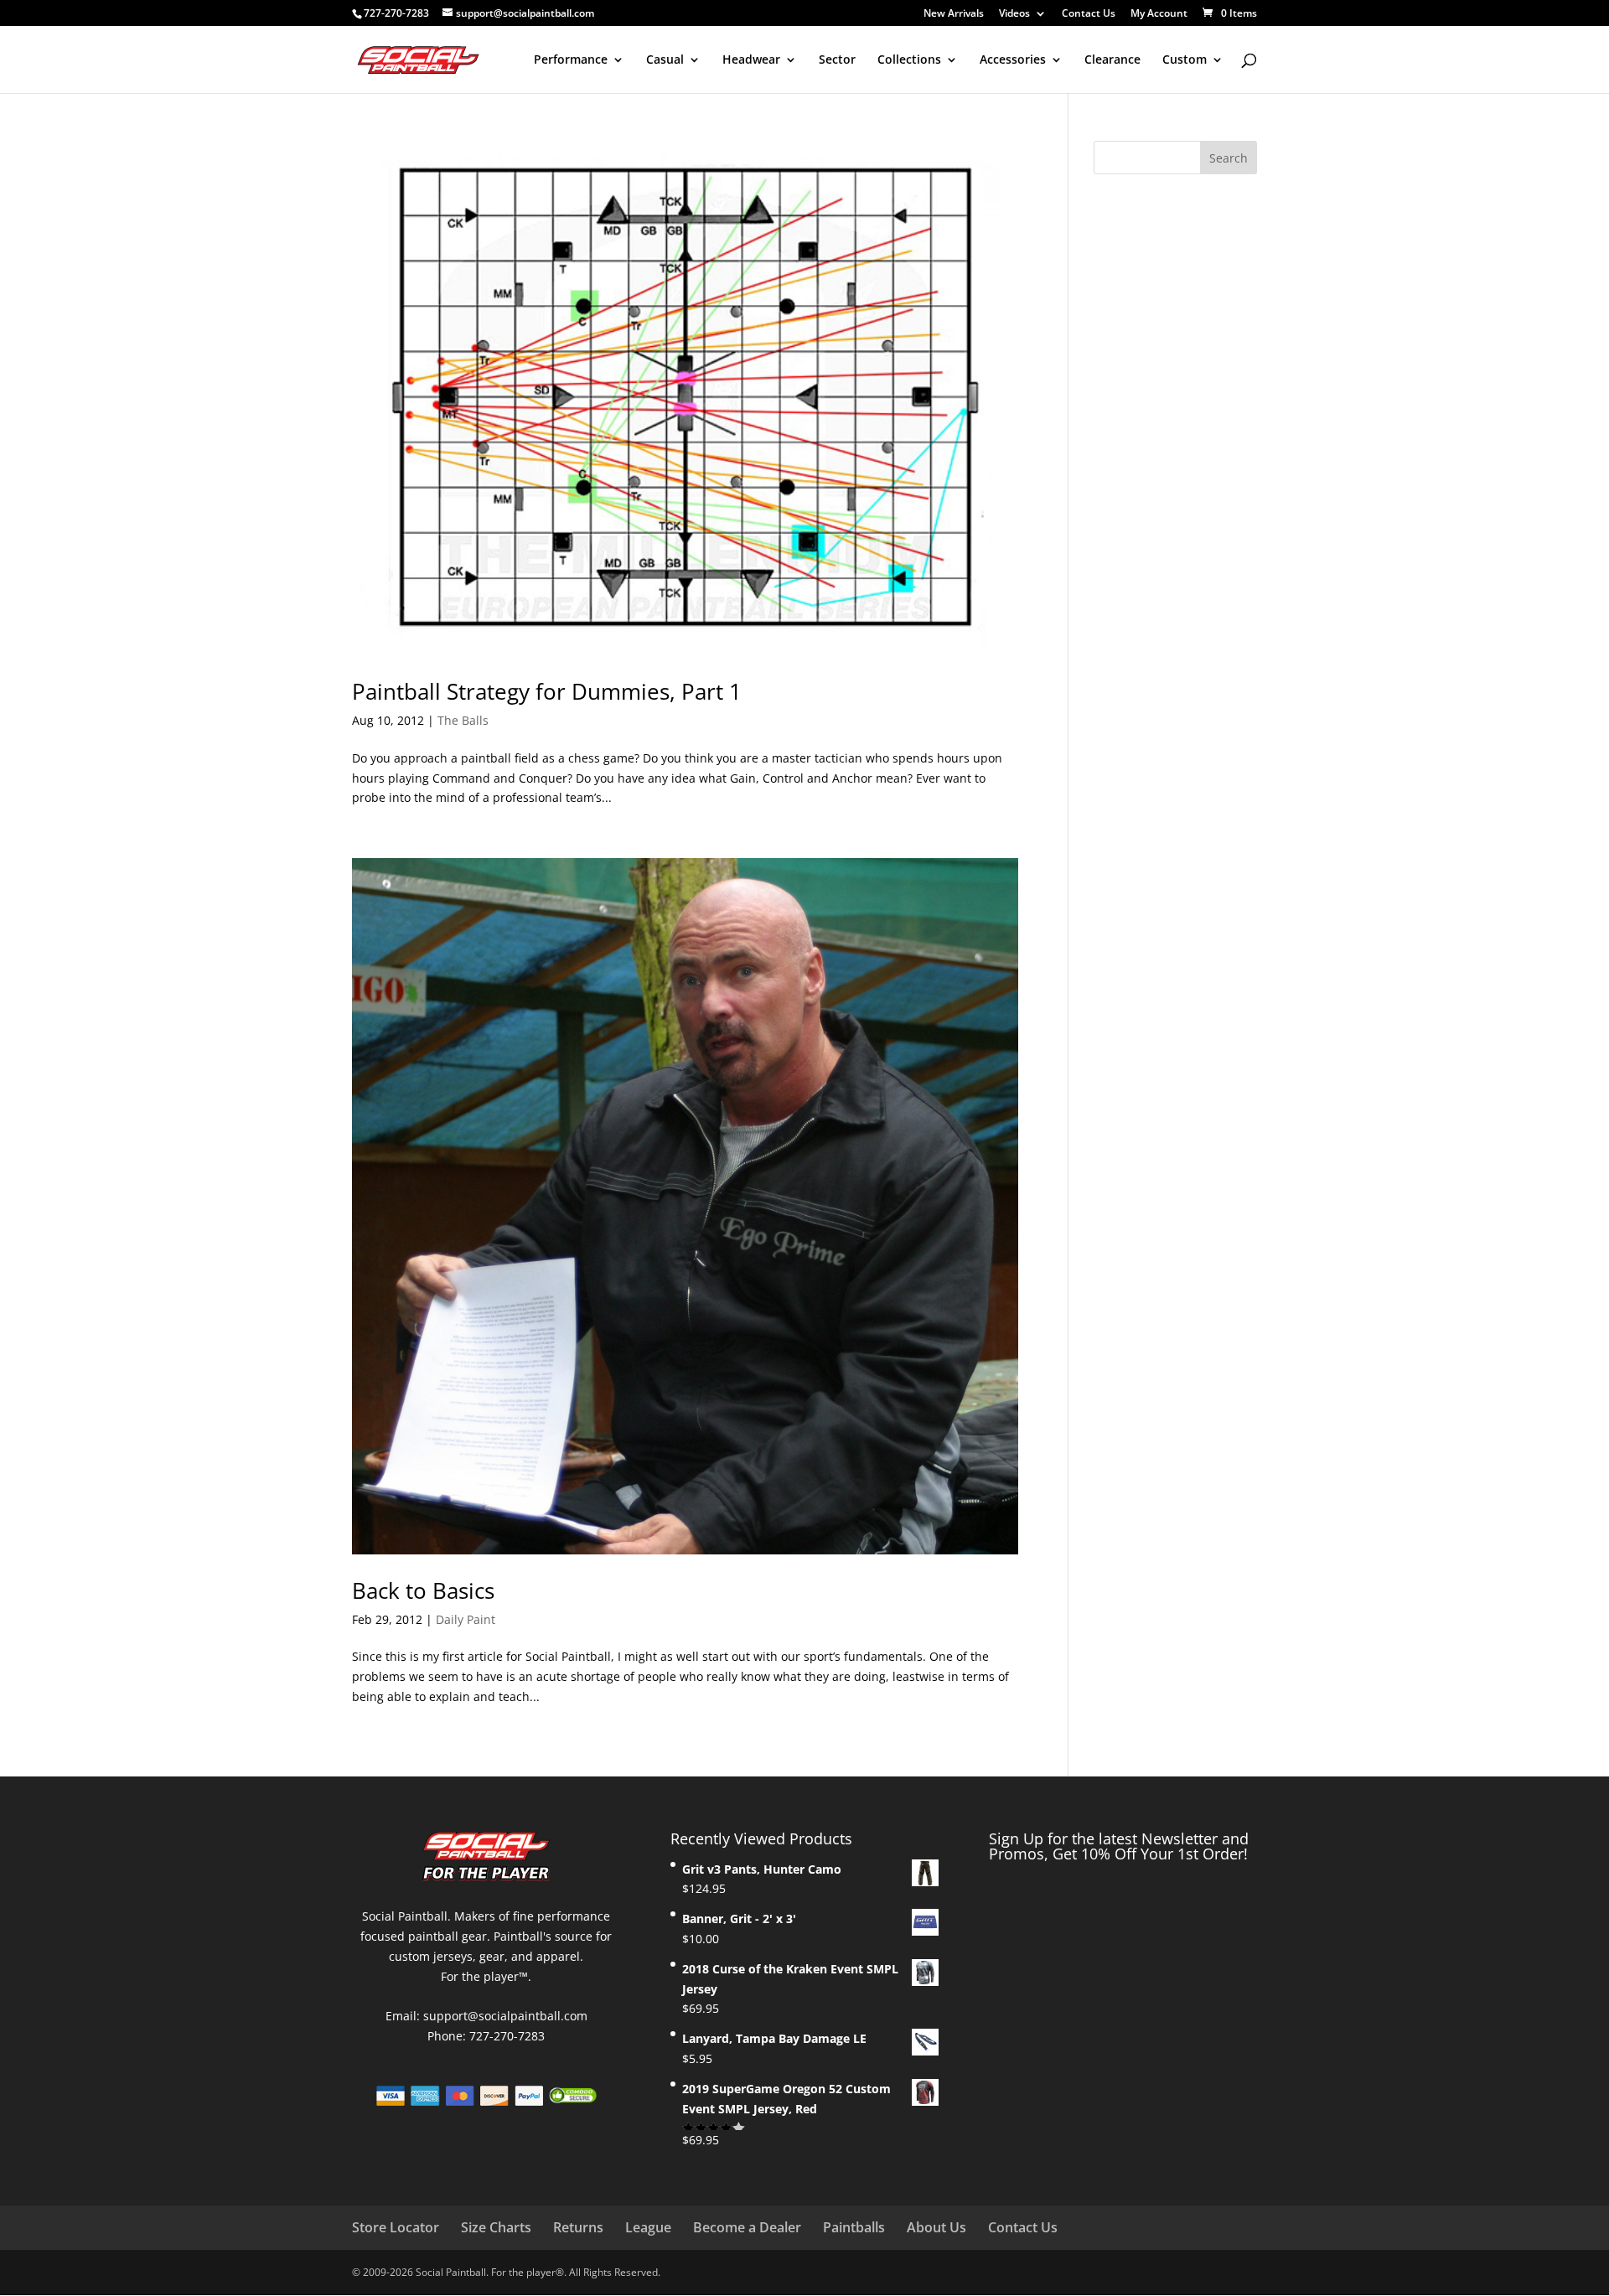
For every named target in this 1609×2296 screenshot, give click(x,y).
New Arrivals (954, 14)
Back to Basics (423, 1590)
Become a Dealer (747, 2227)
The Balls (463, 720)
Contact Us (1089, 14)
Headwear (751, 60)
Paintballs (854, 2227)
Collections (909, 60)
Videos (1014, 14)
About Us (936, 2227)
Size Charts (496, 2227)
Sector (837, 60)
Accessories (1013, 60)
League (648, 2227)
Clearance (1112, 60)
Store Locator (396, 2227)
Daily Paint (466, 1619)
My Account (1159, 14)
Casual (665, 60)
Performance (571, 60)
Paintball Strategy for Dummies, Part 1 (547, 691)
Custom (1185, 60)
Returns (578, 2227)
